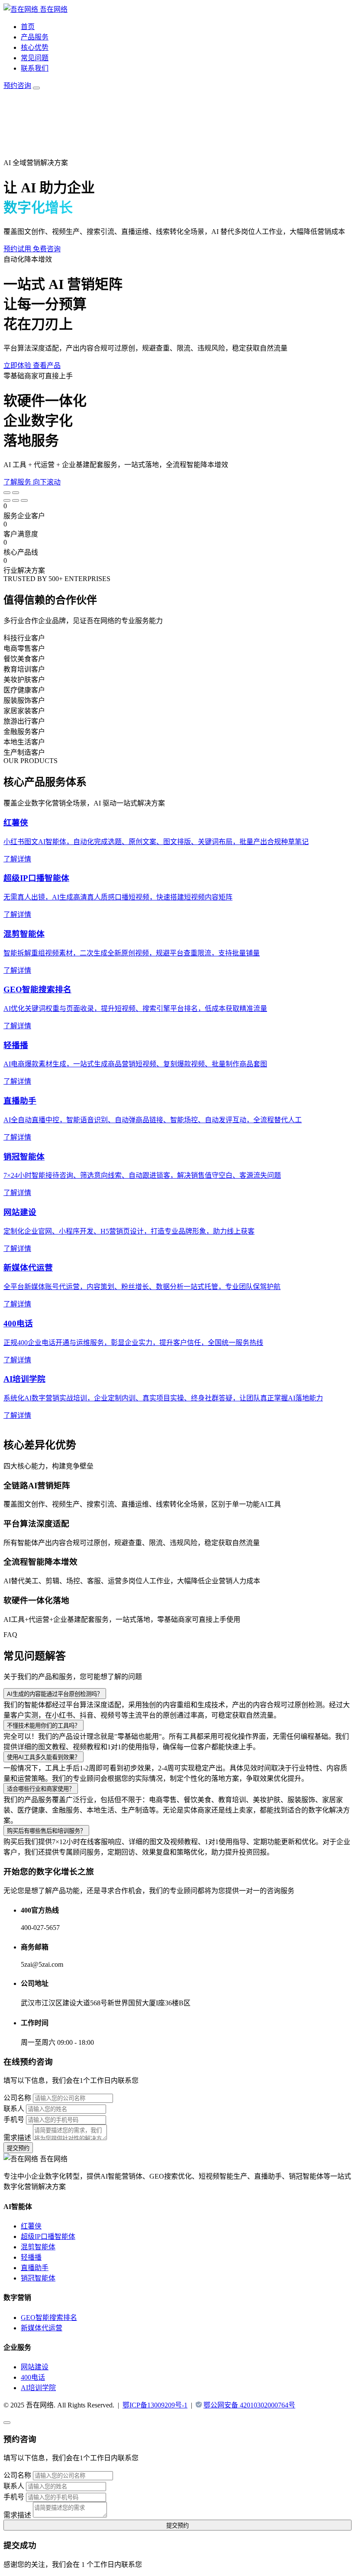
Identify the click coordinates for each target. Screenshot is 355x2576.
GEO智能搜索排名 (49, 2318)
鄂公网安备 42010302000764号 (249, 2405)
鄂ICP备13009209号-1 (155, 2405)
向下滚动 (47, 482)
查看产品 (47, 365)
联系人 (14, 2109)
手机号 (14, 2120)
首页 (28, 27)
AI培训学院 (38, 2388)
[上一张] (7, 493)
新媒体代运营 (42, 2328)
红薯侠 (31, 2226)
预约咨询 (17, 86)
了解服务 (18, 482)
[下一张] (16, 493)
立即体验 (18, 365)
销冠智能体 (38, 2278)
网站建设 (35, 2367)
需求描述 (17, 2138)
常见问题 (35, 58)
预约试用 (18, 249)
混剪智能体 (38, 2247)
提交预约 (18, 2148)
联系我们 (35, 68)
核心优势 (35, 47)
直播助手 (35, 2268)
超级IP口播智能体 (48, 2237)
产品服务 (35, 37)
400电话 (33, 2377)
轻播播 (31, 2257)
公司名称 (17, 2098)
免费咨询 (47, 249)
